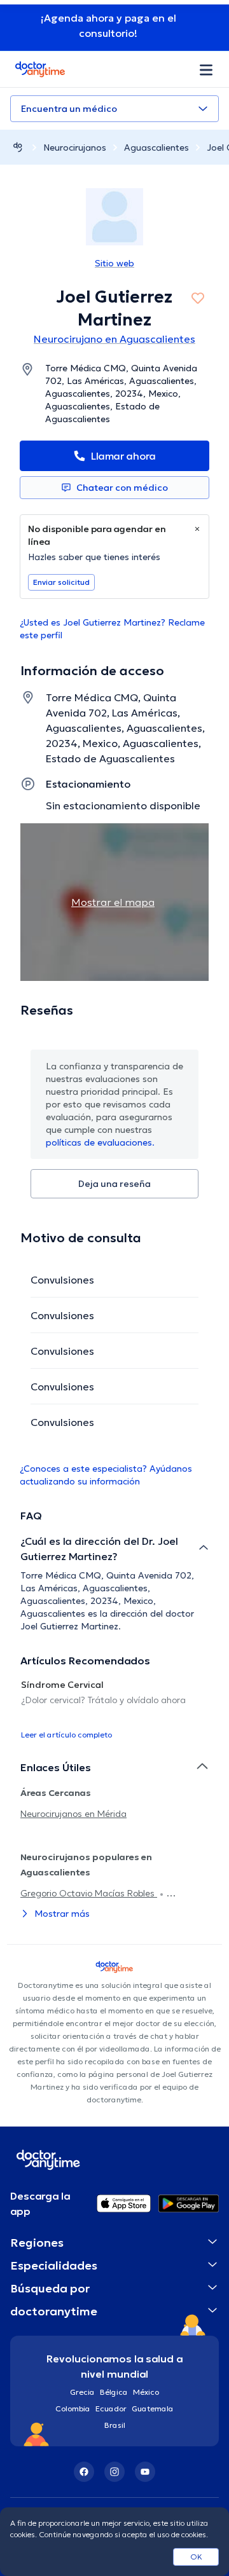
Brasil (115, 2425)
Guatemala (153, 2408)
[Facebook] (84, 2472)
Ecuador (111, 2408)
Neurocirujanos (75, 147)
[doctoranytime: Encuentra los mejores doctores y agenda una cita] (18, 147)
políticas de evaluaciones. (100, 1142)
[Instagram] (114, 2472)
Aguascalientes (156, 147)
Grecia (82, 2392)
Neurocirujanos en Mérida (73, 1814)
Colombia (73, 2408)
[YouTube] (145, 2472)
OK (196, 2557)
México (146, 2392)
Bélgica (114, 2392)
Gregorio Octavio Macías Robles (89, 1893)
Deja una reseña (114, 1184)
